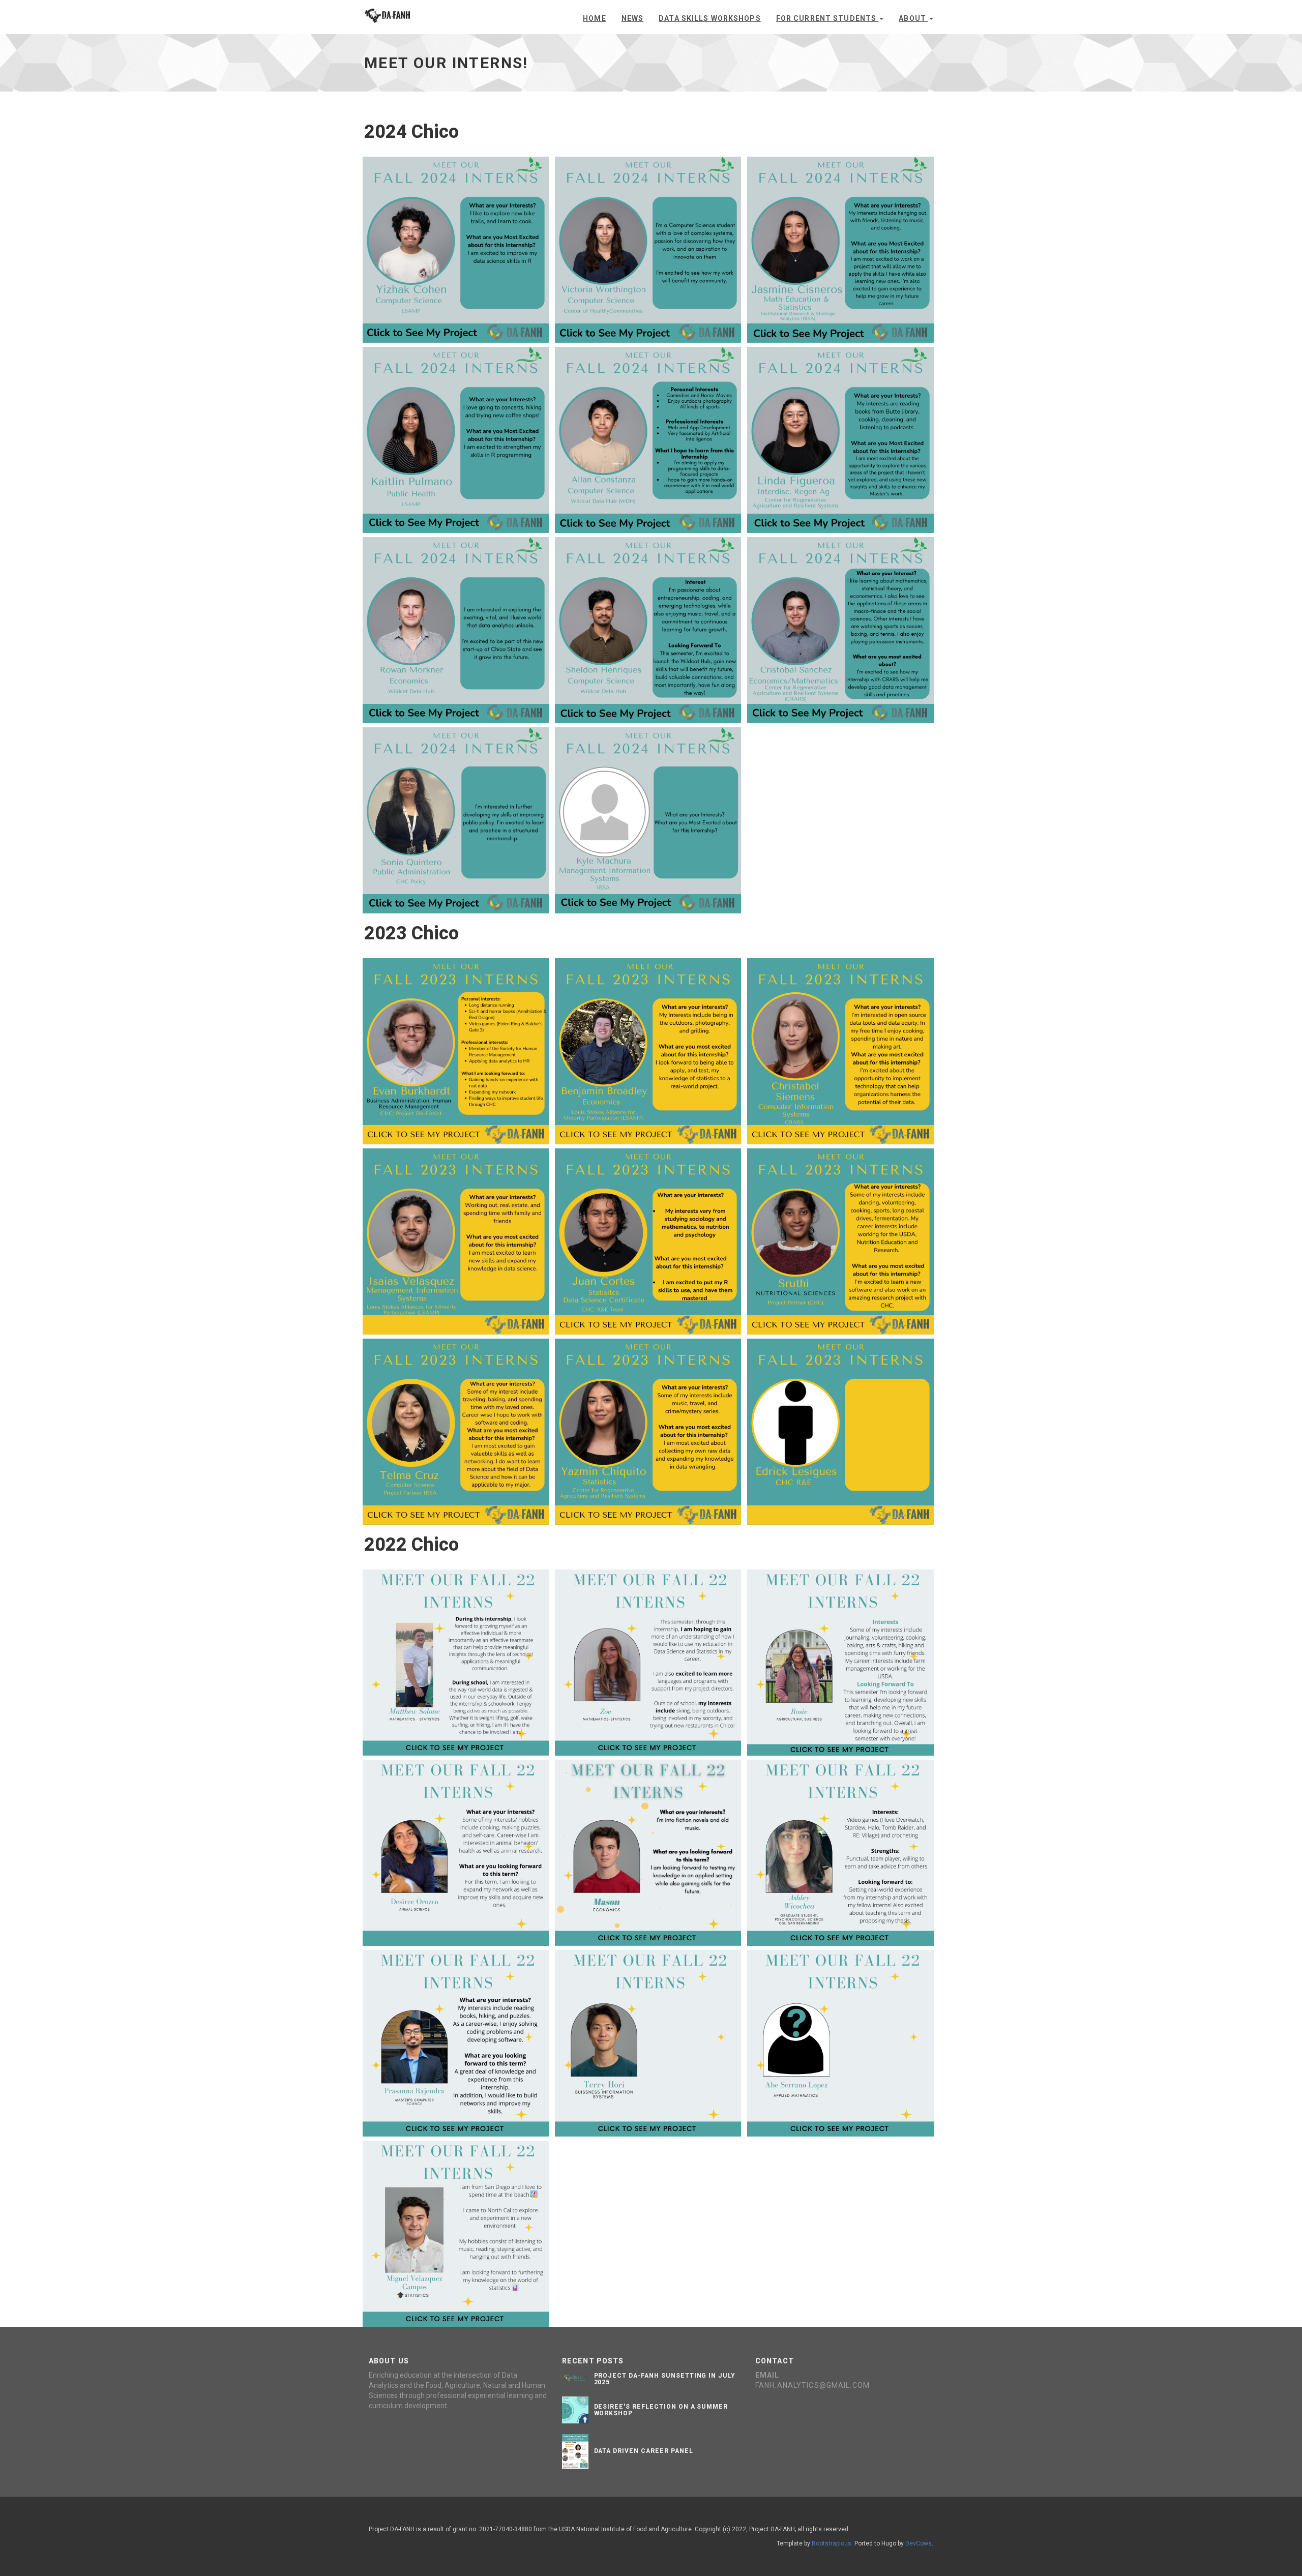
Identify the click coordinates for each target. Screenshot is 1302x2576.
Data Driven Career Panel (644, 2451)
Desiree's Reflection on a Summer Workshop (661, 2410)
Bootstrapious (832, 2543)
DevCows (919, 2543)
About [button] (913, 18)
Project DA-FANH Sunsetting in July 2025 (665, 2379)
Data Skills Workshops (710, 18)
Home (594, 18)
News (632, 18)
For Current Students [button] (827, 18)
